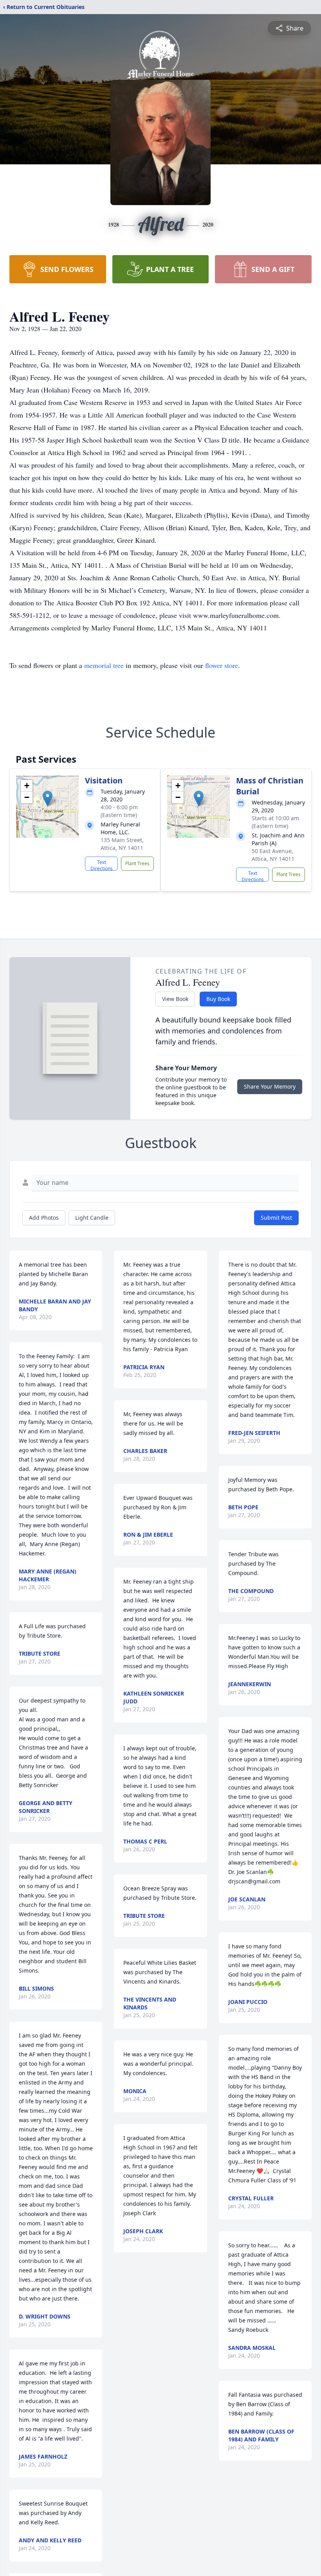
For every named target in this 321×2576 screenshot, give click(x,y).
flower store (222, 665)
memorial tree (104, 665)
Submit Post (276, 1218)
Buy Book (218, 999)
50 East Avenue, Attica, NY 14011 (273, 855)
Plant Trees (137, 863)
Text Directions (102, 865)
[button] (48, 798)
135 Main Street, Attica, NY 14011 (122, 844)
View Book (175, 999)
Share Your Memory (270, 1086)
